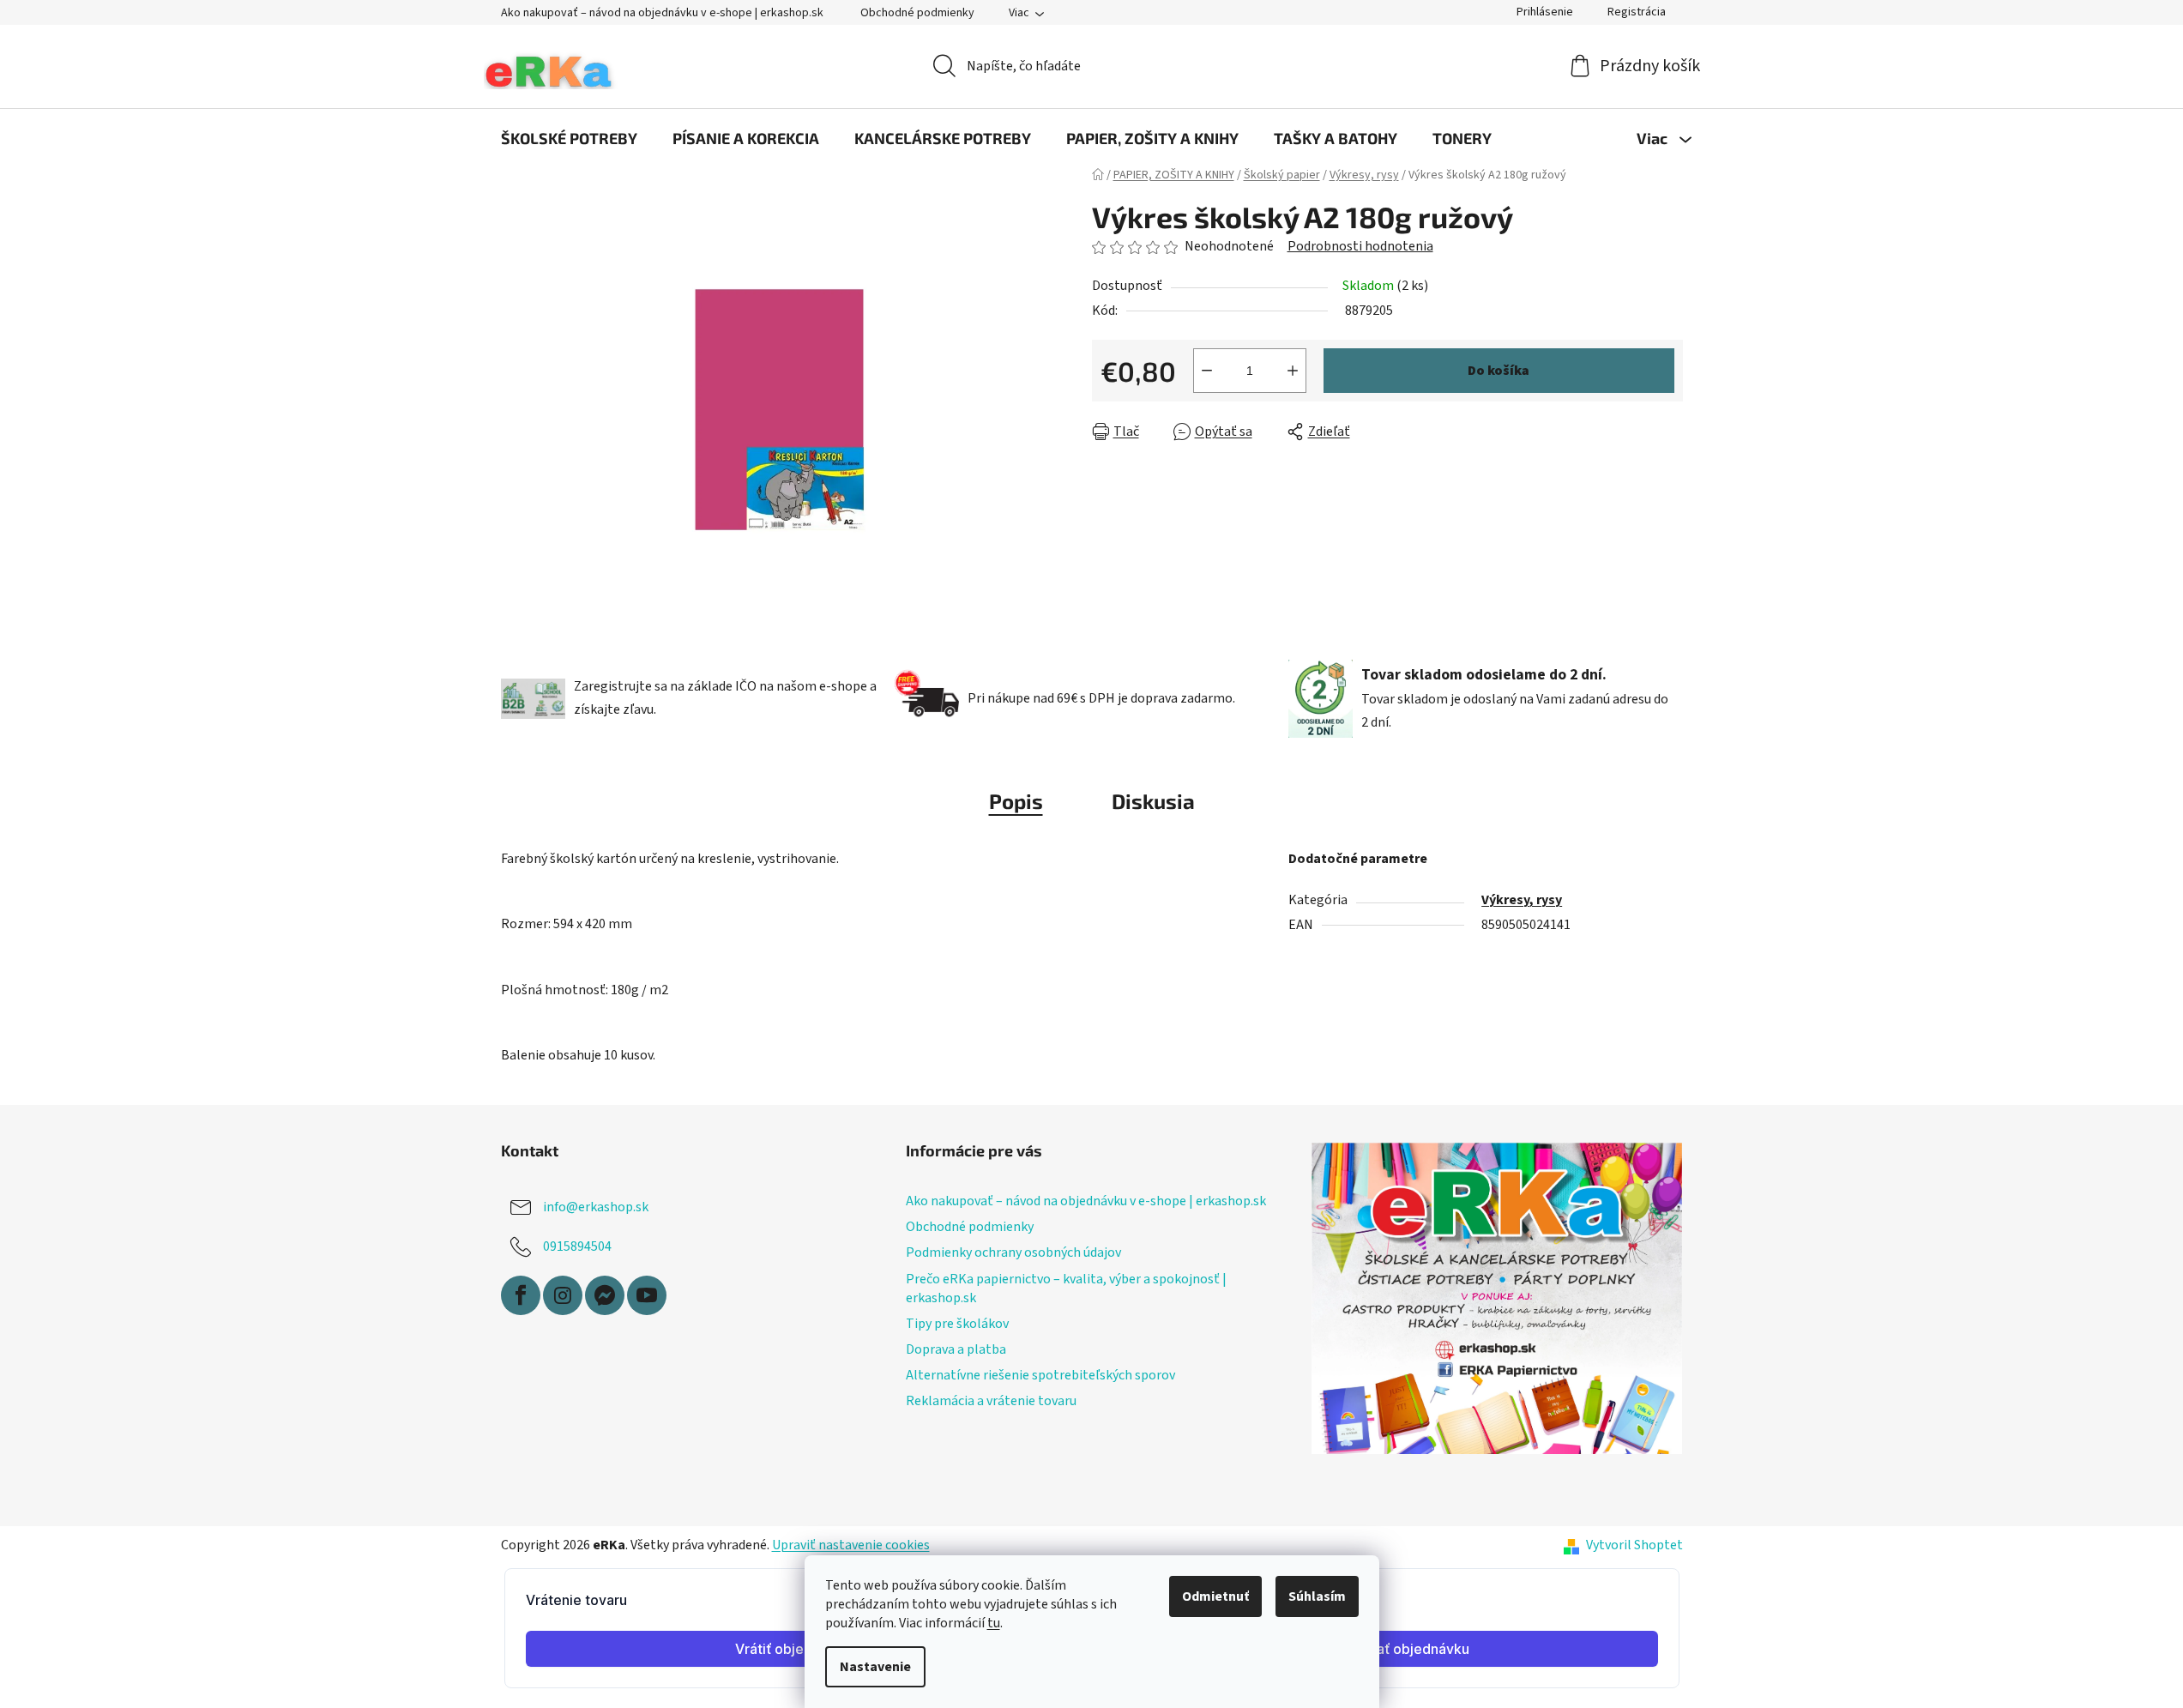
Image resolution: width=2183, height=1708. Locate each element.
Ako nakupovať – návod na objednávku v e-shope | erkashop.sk (662, 13)
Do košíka (1499, 371)
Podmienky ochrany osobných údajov (1013, 1252)
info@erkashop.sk (596, 1207)
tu (994, 1623)
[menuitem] (569, 138)
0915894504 (577, 1246)
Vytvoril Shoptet (1634, 1545)
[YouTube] (647, 1295)
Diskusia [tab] (1153, 801)
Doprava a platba (956, 1349)
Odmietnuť (1215, 1596)
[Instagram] (563, 1295)
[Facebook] (521, 1295)
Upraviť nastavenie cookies (851, 1545)
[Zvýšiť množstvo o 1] (1293, 371)
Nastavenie (875, 1667)
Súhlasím (1317, 1596)
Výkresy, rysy (1522, 900)
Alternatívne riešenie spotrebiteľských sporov (1040, 1375)
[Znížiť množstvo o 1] (1207, 371)
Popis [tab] (1016, 801)
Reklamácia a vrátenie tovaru (991, 1401)
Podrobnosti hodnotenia (1360, 246)
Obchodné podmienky (917, 13)
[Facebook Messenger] (605, 1295)
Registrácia (1637, 12)
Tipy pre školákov (957, 1324)
